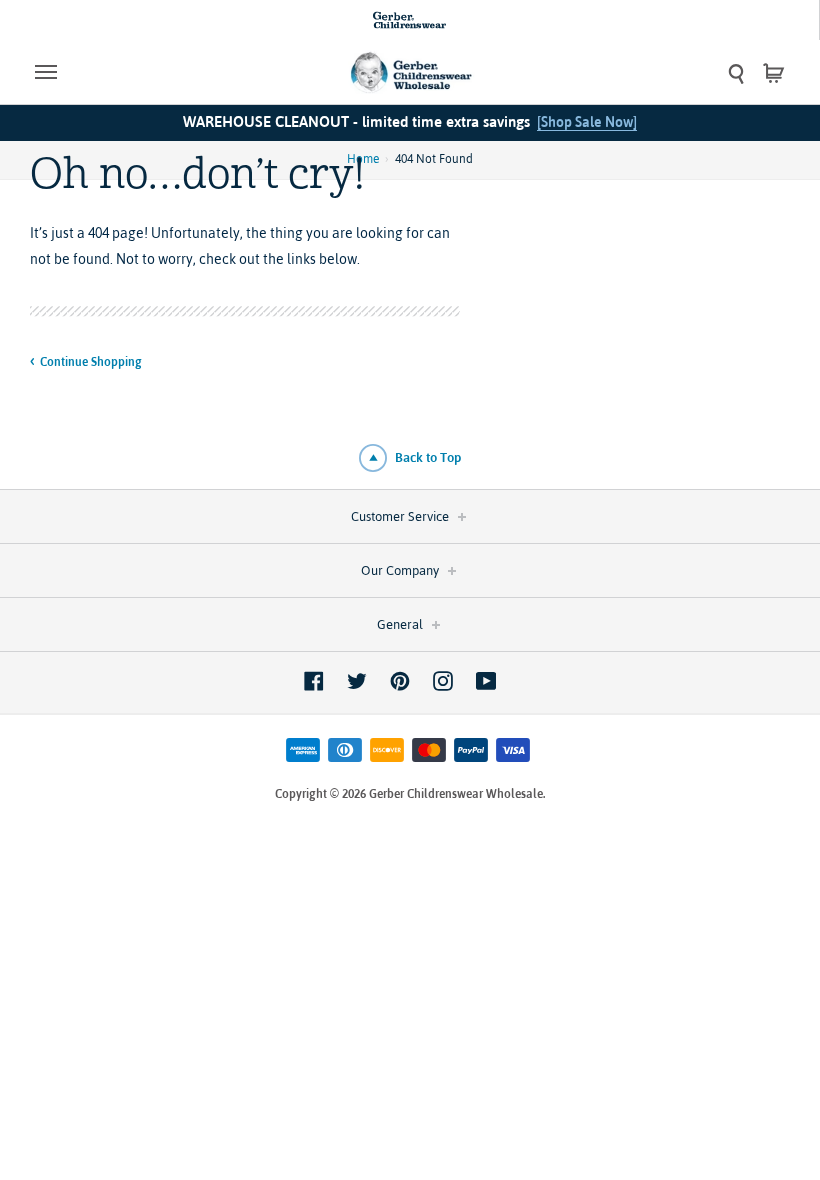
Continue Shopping (91, 362)
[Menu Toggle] (129, 72)
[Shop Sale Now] (587, 122)
